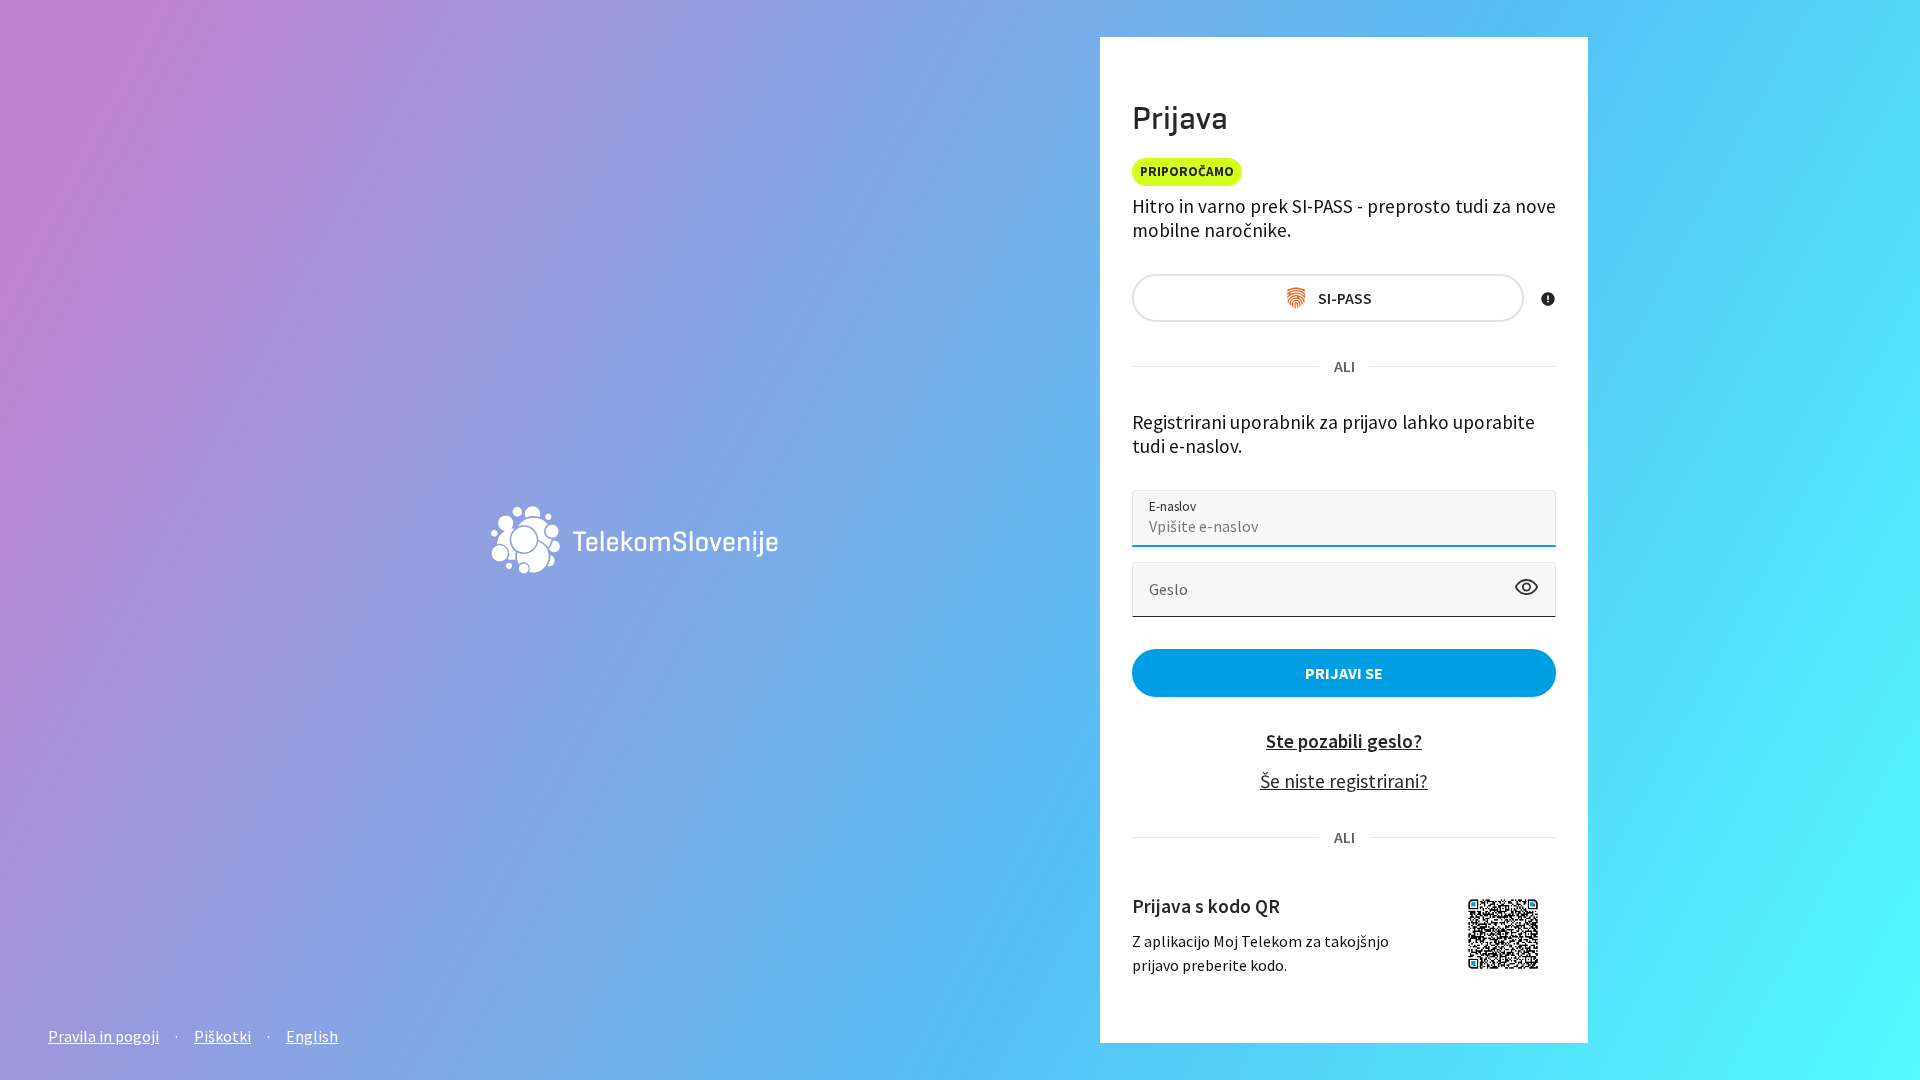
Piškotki (222, 1036)
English (312, 1036)
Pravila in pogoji (103, 1036)
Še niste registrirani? (1344, 781)
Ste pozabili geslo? (1344, 741)
